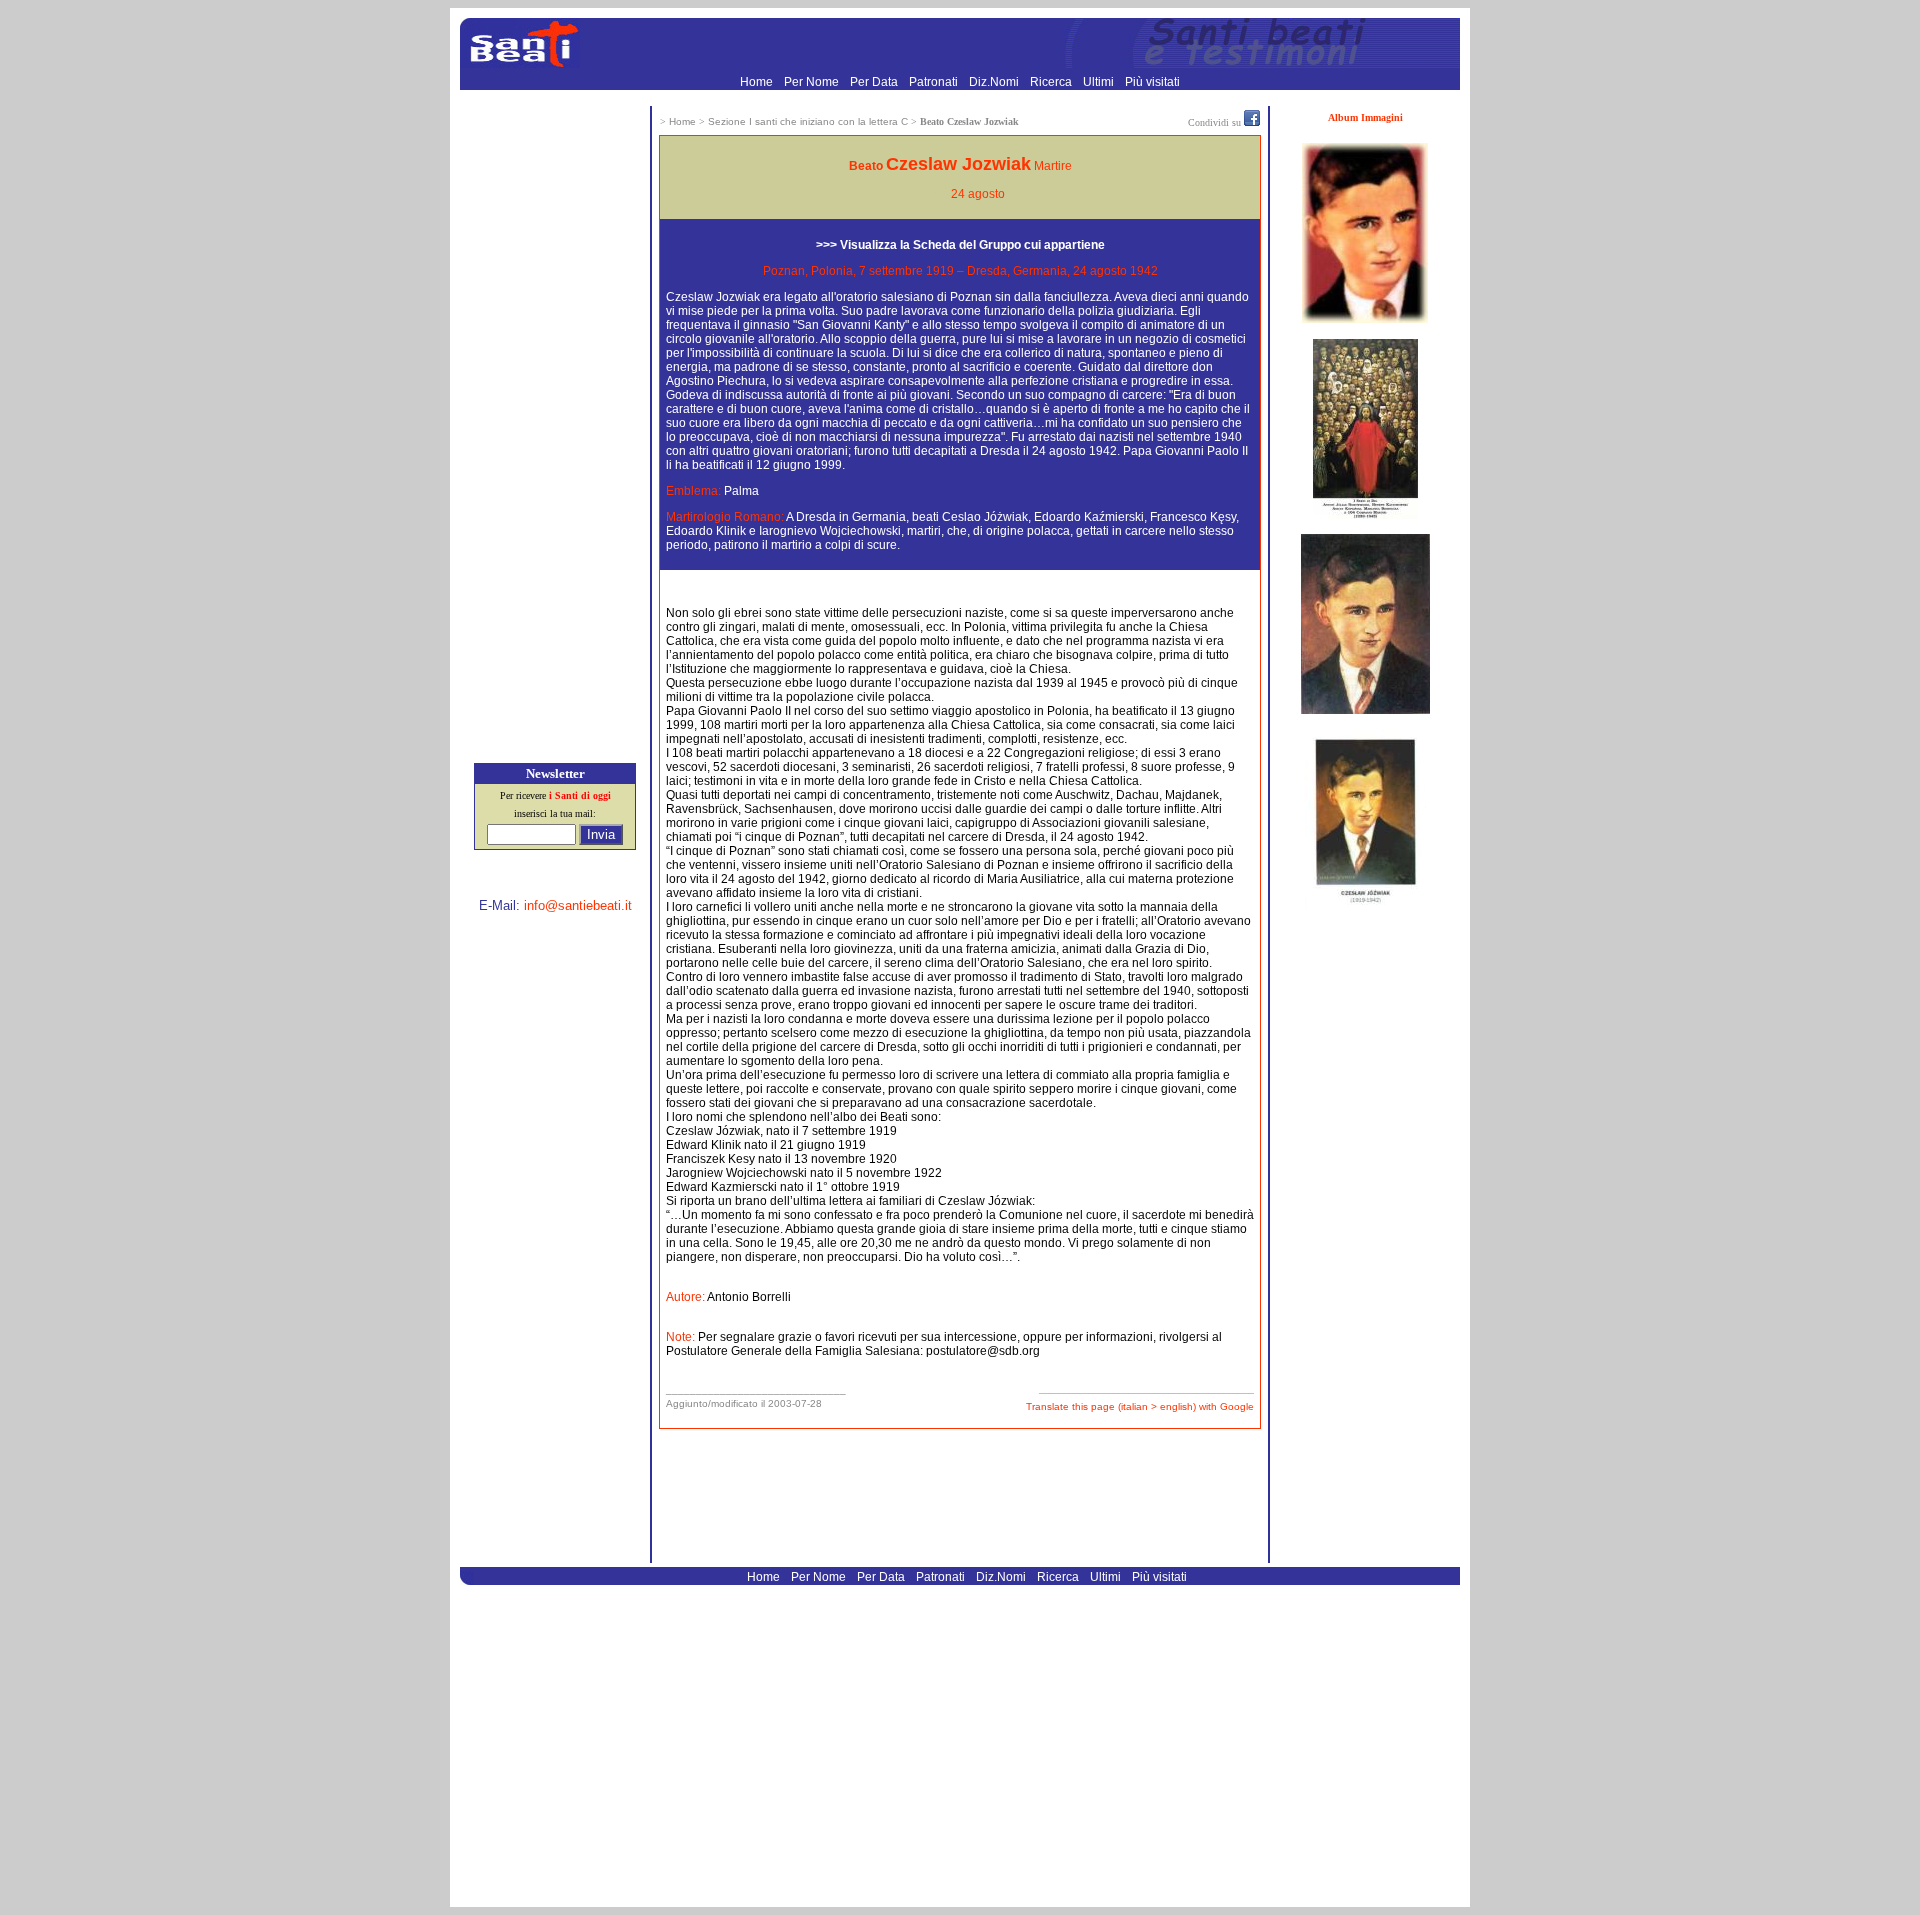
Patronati (935, 82)
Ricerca (1052, 82)
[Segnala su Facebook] (1252, 122)
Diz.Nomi (995, 82)
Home (758, 82)
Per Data (875, 82)
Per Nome (813, 82)
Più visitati (1152, 82)
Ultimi (1100, 82)
